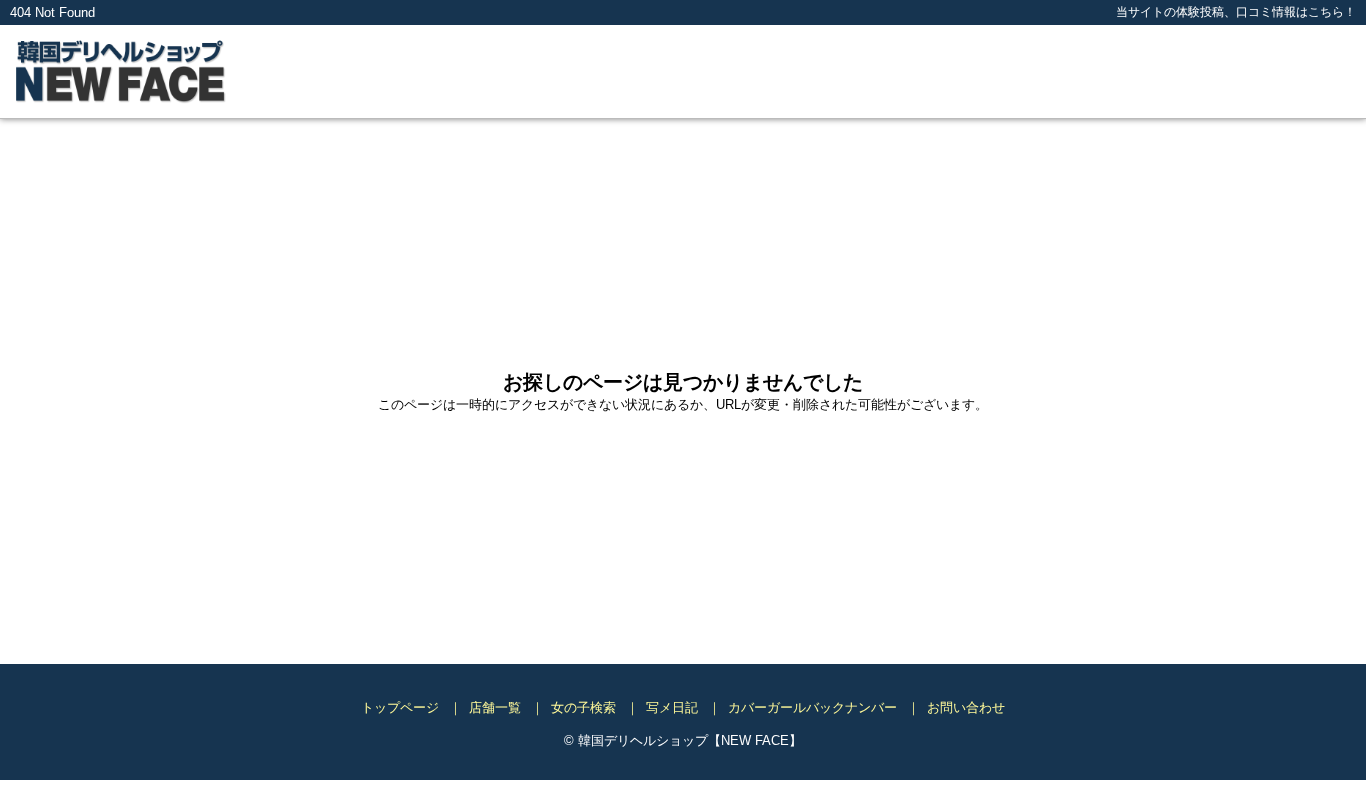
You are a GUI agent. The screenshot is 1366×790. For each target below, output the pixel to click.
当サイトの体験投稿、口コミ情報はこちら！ (1236, 11)
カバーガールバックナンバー (812, 707)
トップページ (400, 707)
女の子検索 (583, 707)
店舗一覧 (495, 707)
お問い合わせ (966, 707)
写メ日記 (672, 707)
